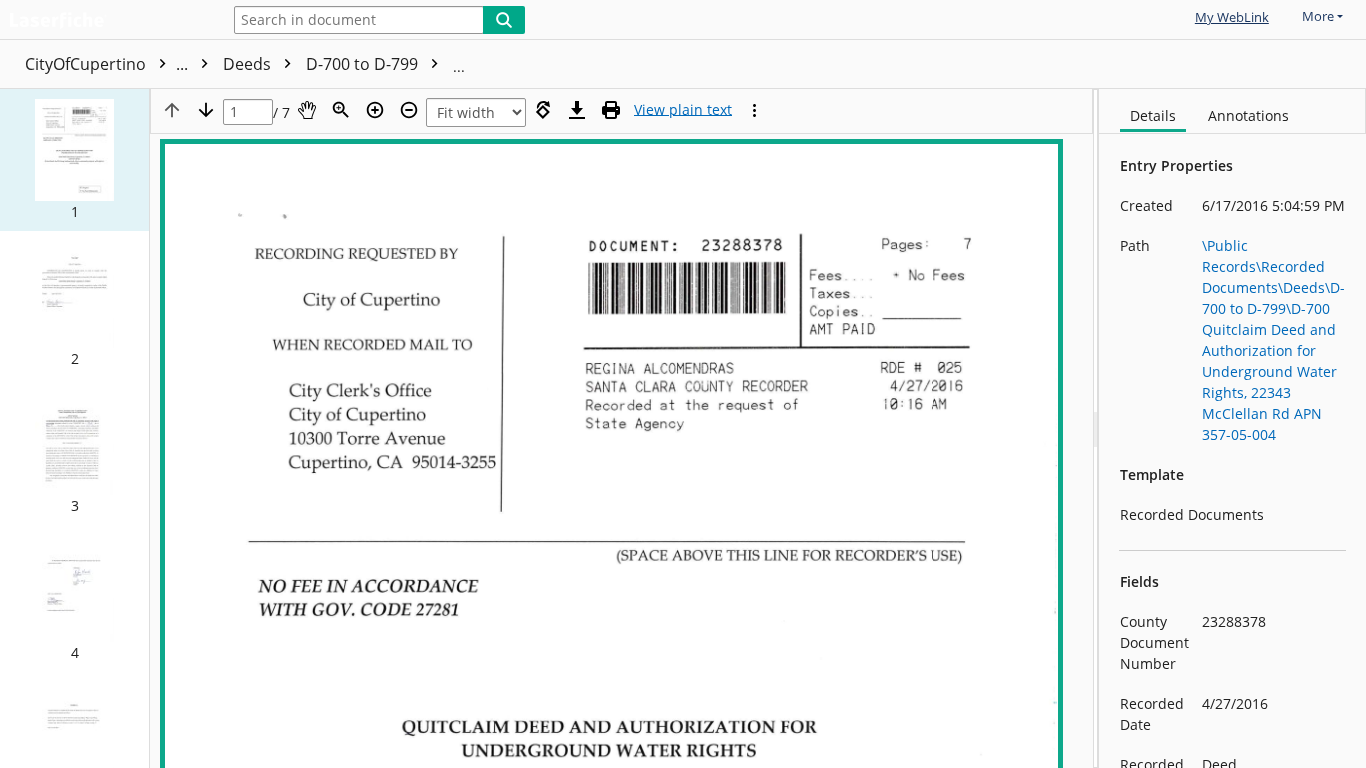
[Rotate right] (543, 110)
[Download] (577, 110)
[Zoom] (341, 110)
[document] (1232, 428)
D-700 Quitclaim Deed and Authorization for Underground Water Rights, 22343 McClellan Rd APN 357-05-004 (863, 64)
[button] (74, 160)
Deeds (249, 64)
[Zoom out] (409, 110)
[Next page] (206, 110)
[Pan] (307, 110)
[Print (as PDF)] (611, 110)
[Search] (504, 20)
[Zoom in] (375, 110)
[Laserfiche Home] (105, 21)
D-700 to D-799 (364, 64)
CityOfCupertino (108, 64)
